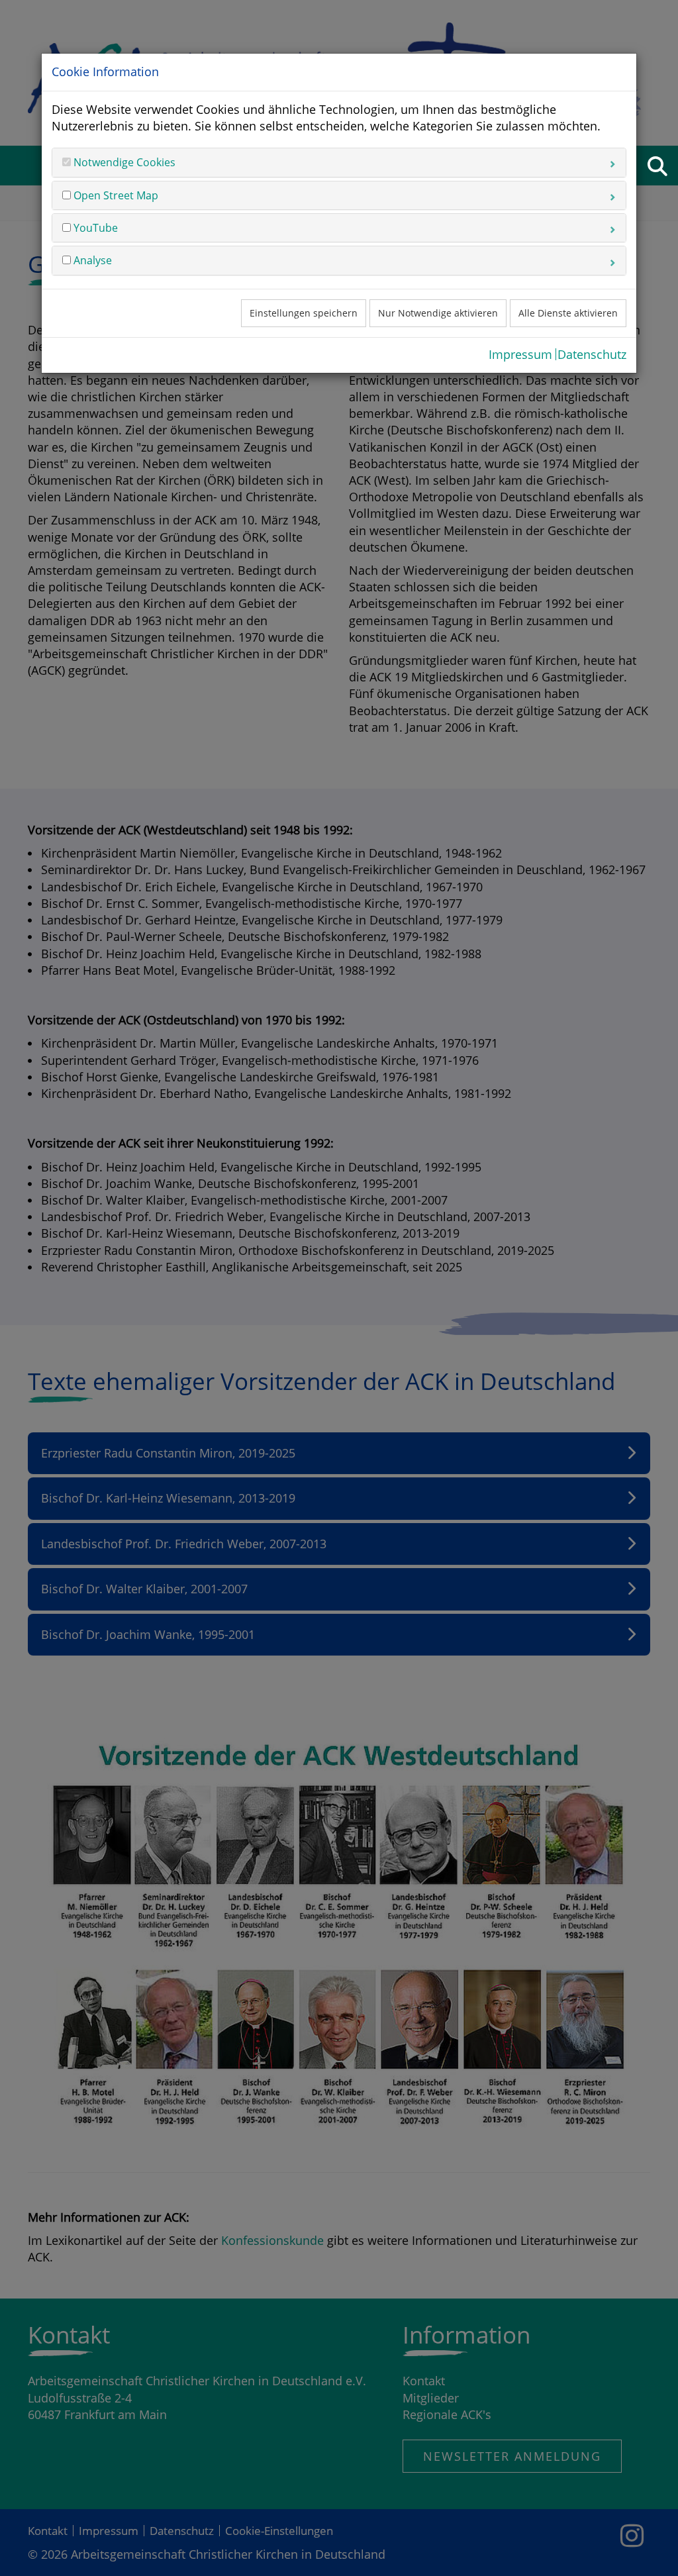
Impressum (520, 354)
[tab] (339, 162)
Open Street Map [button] (115, 195)
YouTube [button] (94, 228)
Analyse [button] (91, 260)
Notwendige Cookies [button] (123, 162)
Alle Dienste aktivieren (568, 313)
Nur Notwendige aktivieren (438, 313)
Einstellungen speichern (304, 313)
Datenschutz (592, 354)
